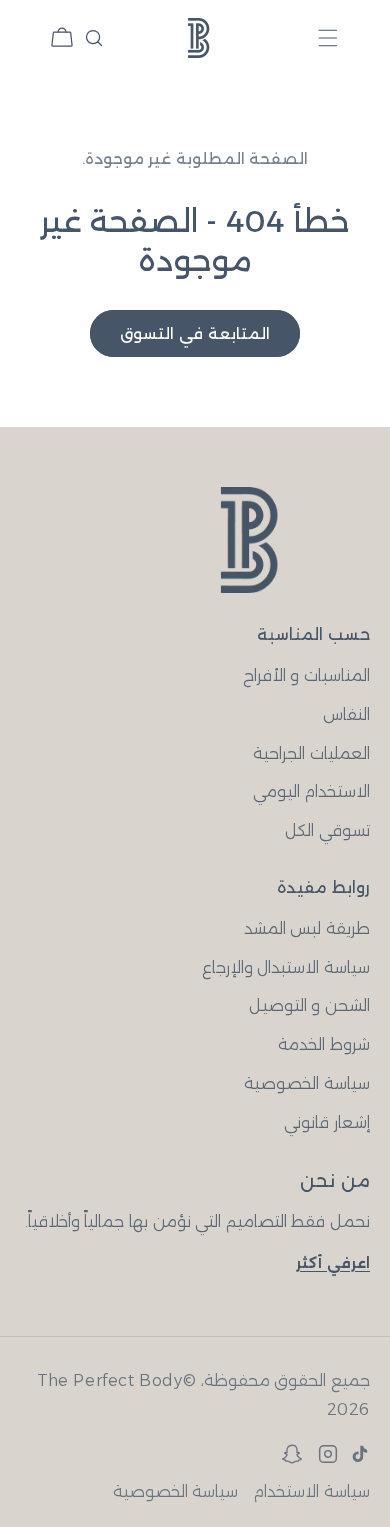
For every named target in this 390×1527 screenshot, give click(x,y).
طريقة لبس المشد (307, 928)
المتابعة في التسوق (195, 333)
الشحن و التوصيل (309, 1005)
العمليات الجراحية (311, 753)
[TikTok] (360, 1454)
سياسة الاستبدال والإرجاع (286, 967)
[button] (328, 37)
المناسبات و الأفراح (306, 675)
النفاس (346, 714)
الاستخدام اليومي (311, 791)
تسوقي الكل (327, 830)
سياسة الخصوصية (307, 1083)
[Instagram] (328, 1454)
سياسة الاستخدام (312, 1491)
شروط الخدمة (324, 1044)
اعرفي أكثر (333, 1263)
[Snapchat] (292, 1454)
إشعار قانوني (327, 1122)
